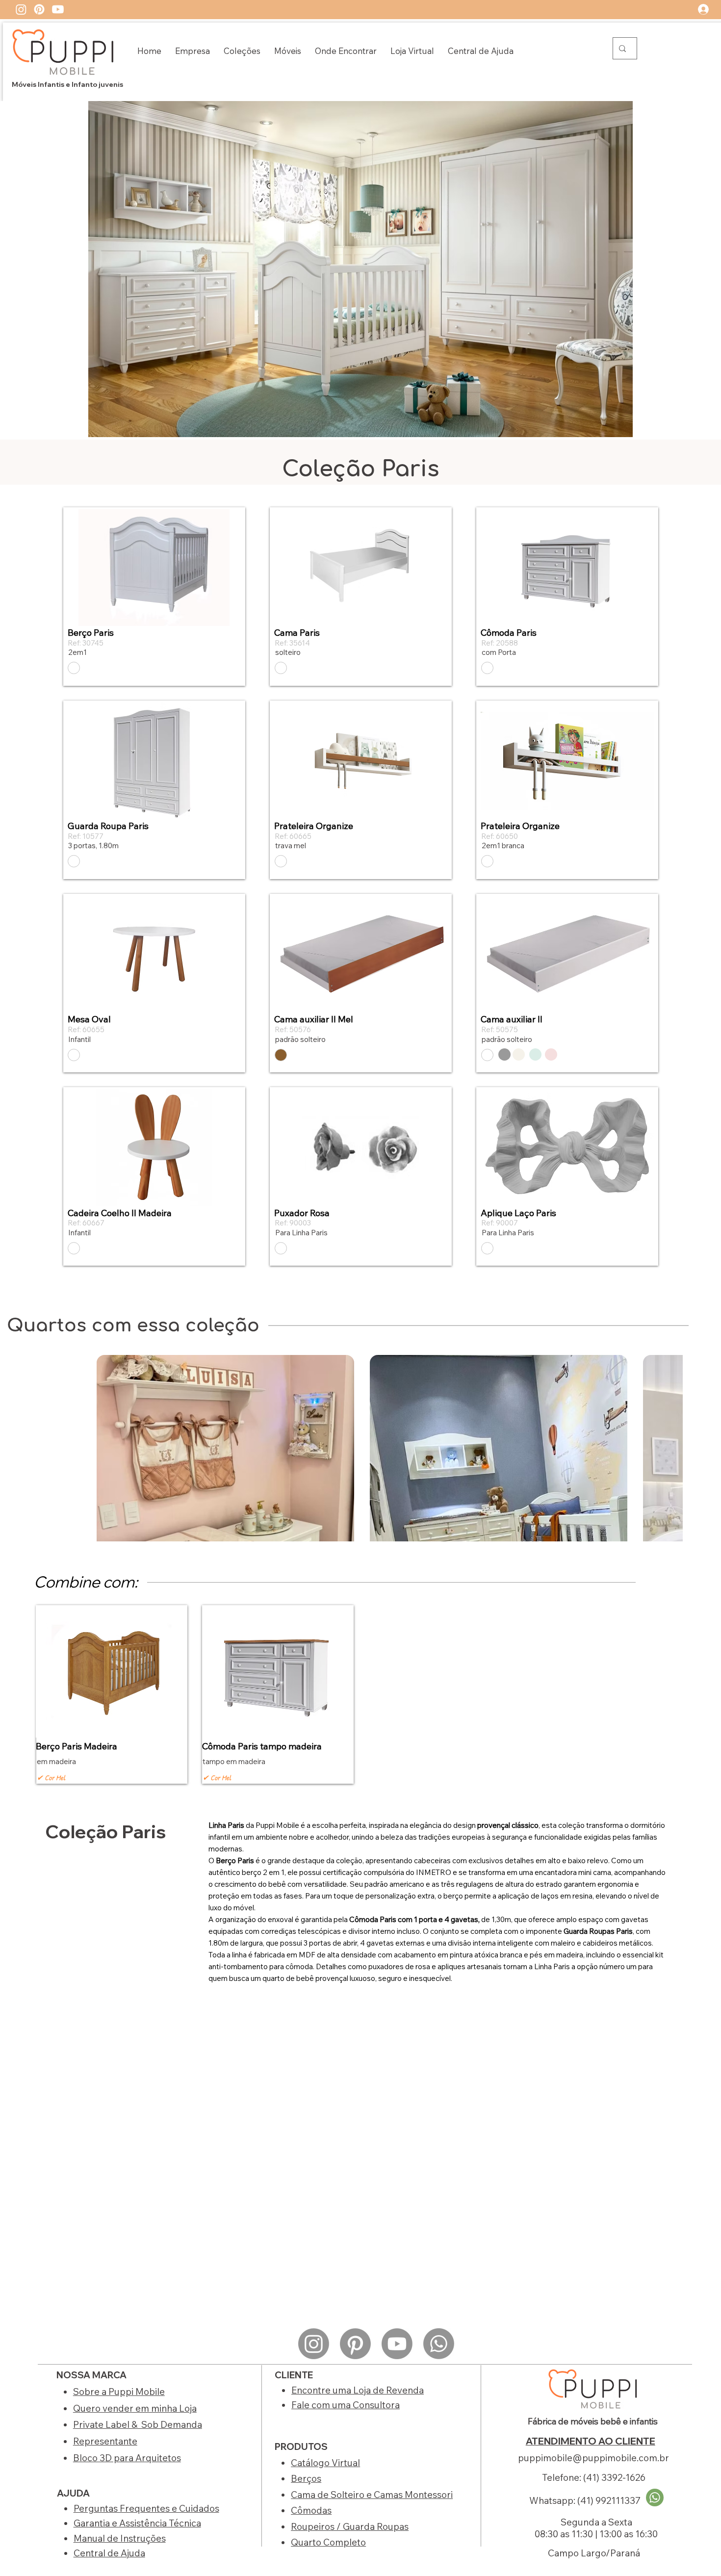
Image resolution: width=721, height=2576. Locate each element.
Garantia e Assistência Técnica (137, 2523)
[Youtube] (58, 9)
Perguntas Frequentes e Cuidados (146, 2508)
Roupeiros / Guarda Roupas (350, 2526)
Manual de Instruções (120, 2538)
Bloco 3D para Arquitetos (127, 2458)
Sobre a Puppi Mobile (119, 2392)
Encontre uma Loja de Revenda (358, 2390)
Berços (306, 2478)
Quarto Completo (328, 2542)
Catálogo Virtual (325, 2463)
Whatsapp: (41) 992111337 (585, 2500)
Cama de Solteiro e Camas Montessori (372, 2495)
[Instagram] (21, 9)
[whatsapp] (655, 2498)
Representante (105, 2441)
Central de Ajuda (109, 2553)
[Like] (74, 668)
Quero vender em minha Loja (135, 2408)
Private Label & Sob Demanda (138, 2424)
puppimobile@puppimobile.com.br (593, 2458)
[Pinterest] (39, 9)
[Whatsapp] (439, 2344)
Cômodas (311, 2510)
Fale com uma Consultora (346, 2405)
